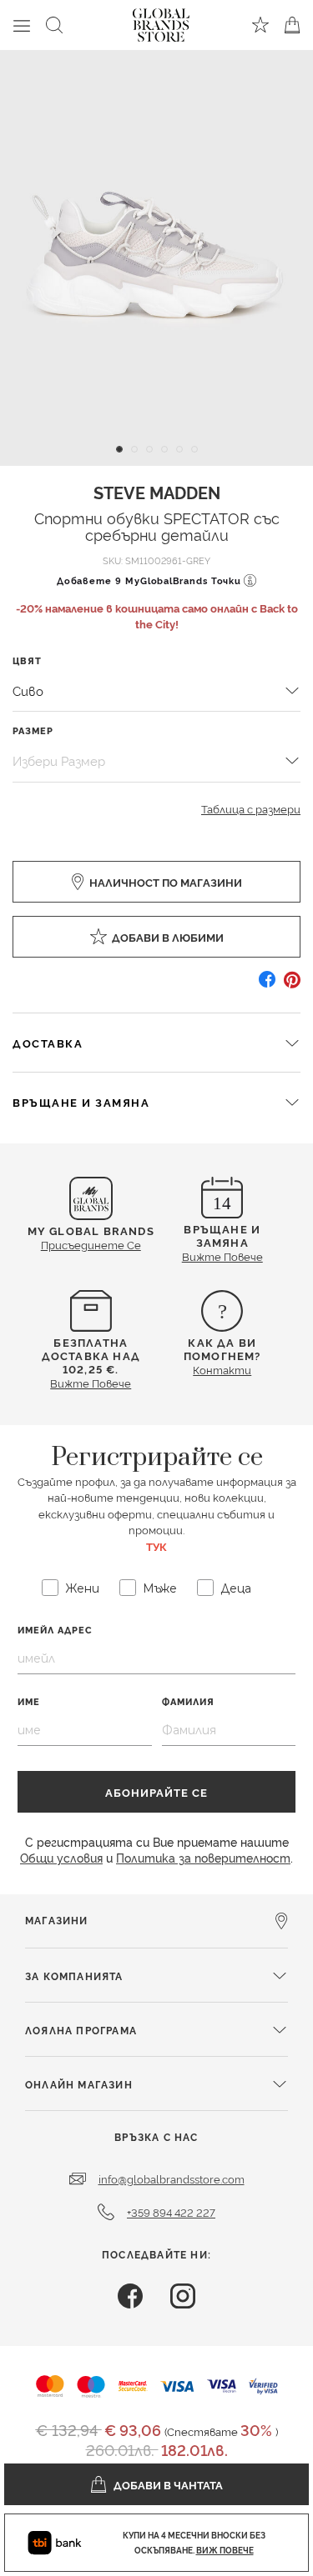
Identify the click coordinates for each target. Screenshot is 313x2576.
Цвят (27, 660)
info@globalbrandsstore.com (172, 2178)
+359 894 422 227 (171, 2212)
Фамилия (188, 1701)
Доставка (48, 1043)
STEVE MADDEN (157, 492)
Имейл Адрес (55, 1630)
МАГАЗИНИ (57, 1920)
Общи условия (61, 1857)
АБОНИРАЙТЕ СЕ (156, 1792)
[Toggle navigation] (22, 25)
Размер (33, 730)
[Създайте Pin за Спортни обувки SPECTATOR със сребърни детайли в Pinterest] (292, 985)
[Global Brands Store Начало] (161, 22)
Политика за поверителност (203, 1857)
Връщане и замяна (81, 1102)
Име (29, 1701)
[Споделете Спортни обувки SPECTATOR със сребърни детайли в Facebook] (267, 985)
